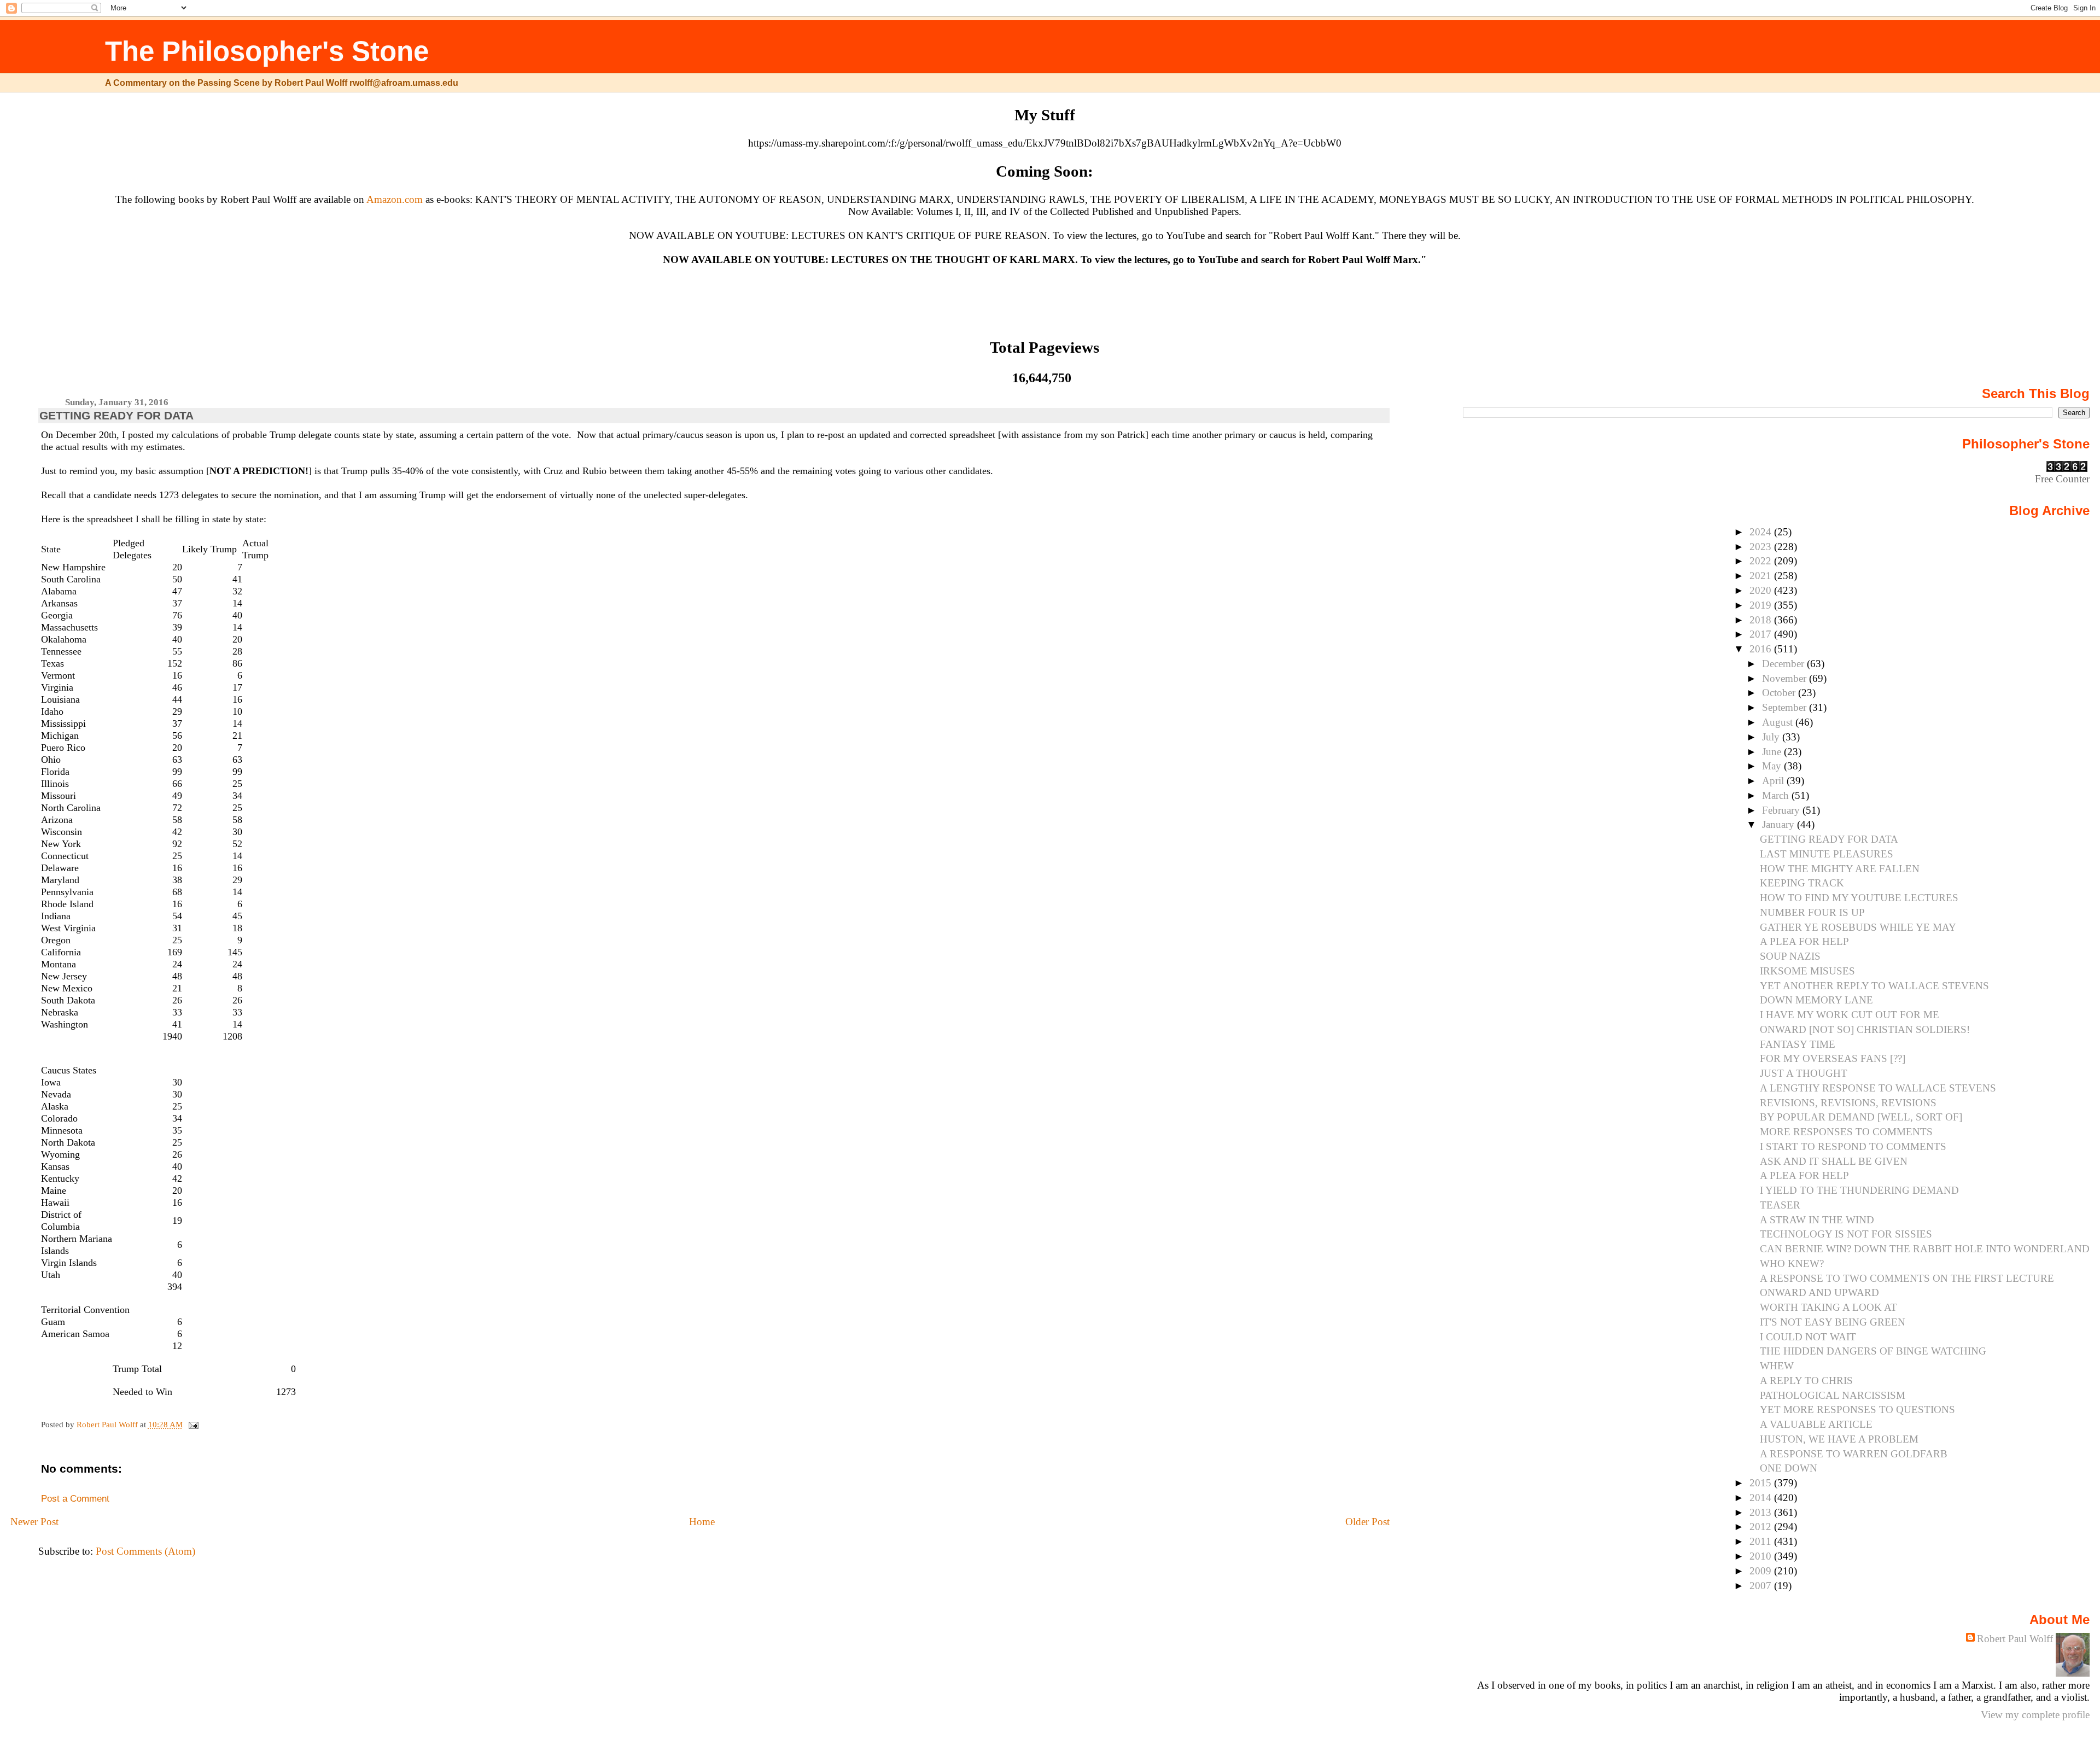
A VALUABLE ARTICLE (1816, 1424)
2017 (1762, 634)
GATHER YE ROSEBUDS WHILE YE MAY (1858, 927)
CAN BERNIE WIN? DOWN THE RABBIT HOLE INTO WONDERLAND (1925, 1249)
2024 (1762, 532)
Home (702, 1522)
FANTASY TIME (1798, 1044)
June (1773, 752)
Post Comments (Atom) (145, 1551)
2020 (1762, 590)
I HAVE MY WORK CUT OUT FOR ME (1850, 1015)
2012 (1762, 1527)
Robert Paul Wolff (2015, 1639)
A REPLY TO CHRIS (1806, 1381)
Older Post (1367, 1522)
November (1786, 678)
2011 (1762, 1541)
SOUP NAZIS (1790, 956)
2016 (1762, 649)
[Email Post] (193, 1424)
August (1779, 722)
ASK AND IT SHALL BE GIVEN (1834, 1161)
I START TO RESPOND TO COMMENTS (1853, 1146)
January (1780, 824)
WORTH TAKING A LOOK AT (1828, 1307)
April (1774, 781)
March (1777, 795)
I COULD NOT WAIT (1808, 1337)
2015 (1762, 1483)
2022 (1762, 561)
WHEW (1777, 1366)
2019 (1762, 605)
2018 (1762, 620)
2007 (1762, 1586)
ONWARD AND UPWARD (1819, 1292)
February (1782, 810)
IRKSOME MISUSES (1807, 971)
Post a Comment (75, 1499)
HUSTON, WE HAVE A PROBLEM (1839, 1439)
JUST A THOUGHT (1804, 1073)
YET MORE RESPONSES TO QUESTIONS (1857, 1409)
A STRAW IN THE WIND (1817, 1220)
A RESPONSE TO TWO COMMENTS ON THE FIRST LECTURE (1907, 1278)
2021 (1762, 576)
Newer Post (34, 1522)
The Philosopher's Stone (267, 51)
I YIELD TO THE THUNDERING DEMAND (1859, 1190)
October (1780, 693)
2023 (1762, 547)
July (1772, 737)
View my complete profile (2035, 1715)
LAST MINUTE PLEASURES (1827, 854)
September (1786, 707)
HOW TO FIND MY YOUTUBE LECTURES (1859, 898)
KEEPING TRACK (1802, 883)
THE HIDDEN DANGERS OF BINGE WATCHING (1873, 1351)
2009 (1762, 1571)
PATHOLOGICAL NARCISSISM (1833, 1395)
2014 (1762, 1498)
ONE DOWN (1789, 1468)
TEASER (1780, 1205)
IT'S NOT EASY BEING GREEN (1833, 1322)
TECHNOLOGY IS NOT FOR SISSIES (1846, 1234)
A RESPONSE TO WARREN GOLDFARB (1854, 1454)
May (1773, 766)
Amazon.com (395, 199)
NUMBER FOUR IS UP (1812, 912)
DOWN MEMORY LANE (1816, 1000)
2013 (1762, 1512)
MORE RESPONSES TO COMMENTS (1846, 1132)
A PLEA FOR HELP (1804, 941)
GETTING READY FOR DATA (1829, 839)
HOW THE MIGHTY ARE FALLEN (1840, 869)
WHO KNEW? (1792, 1263)
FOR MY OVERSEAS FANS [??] (1833, 1058)
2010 (1762, 1556)
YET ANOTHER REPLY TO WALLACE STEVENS (1874, 986)
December (1784, 664)
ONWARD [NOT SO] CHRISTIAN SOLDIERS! (1865, 1029)
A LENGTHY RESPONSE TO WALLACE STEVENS (1878, 1088)
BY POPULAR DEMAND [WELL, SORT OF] (1861, 1117)
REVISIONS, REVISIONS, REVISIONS (1848, 1103)
